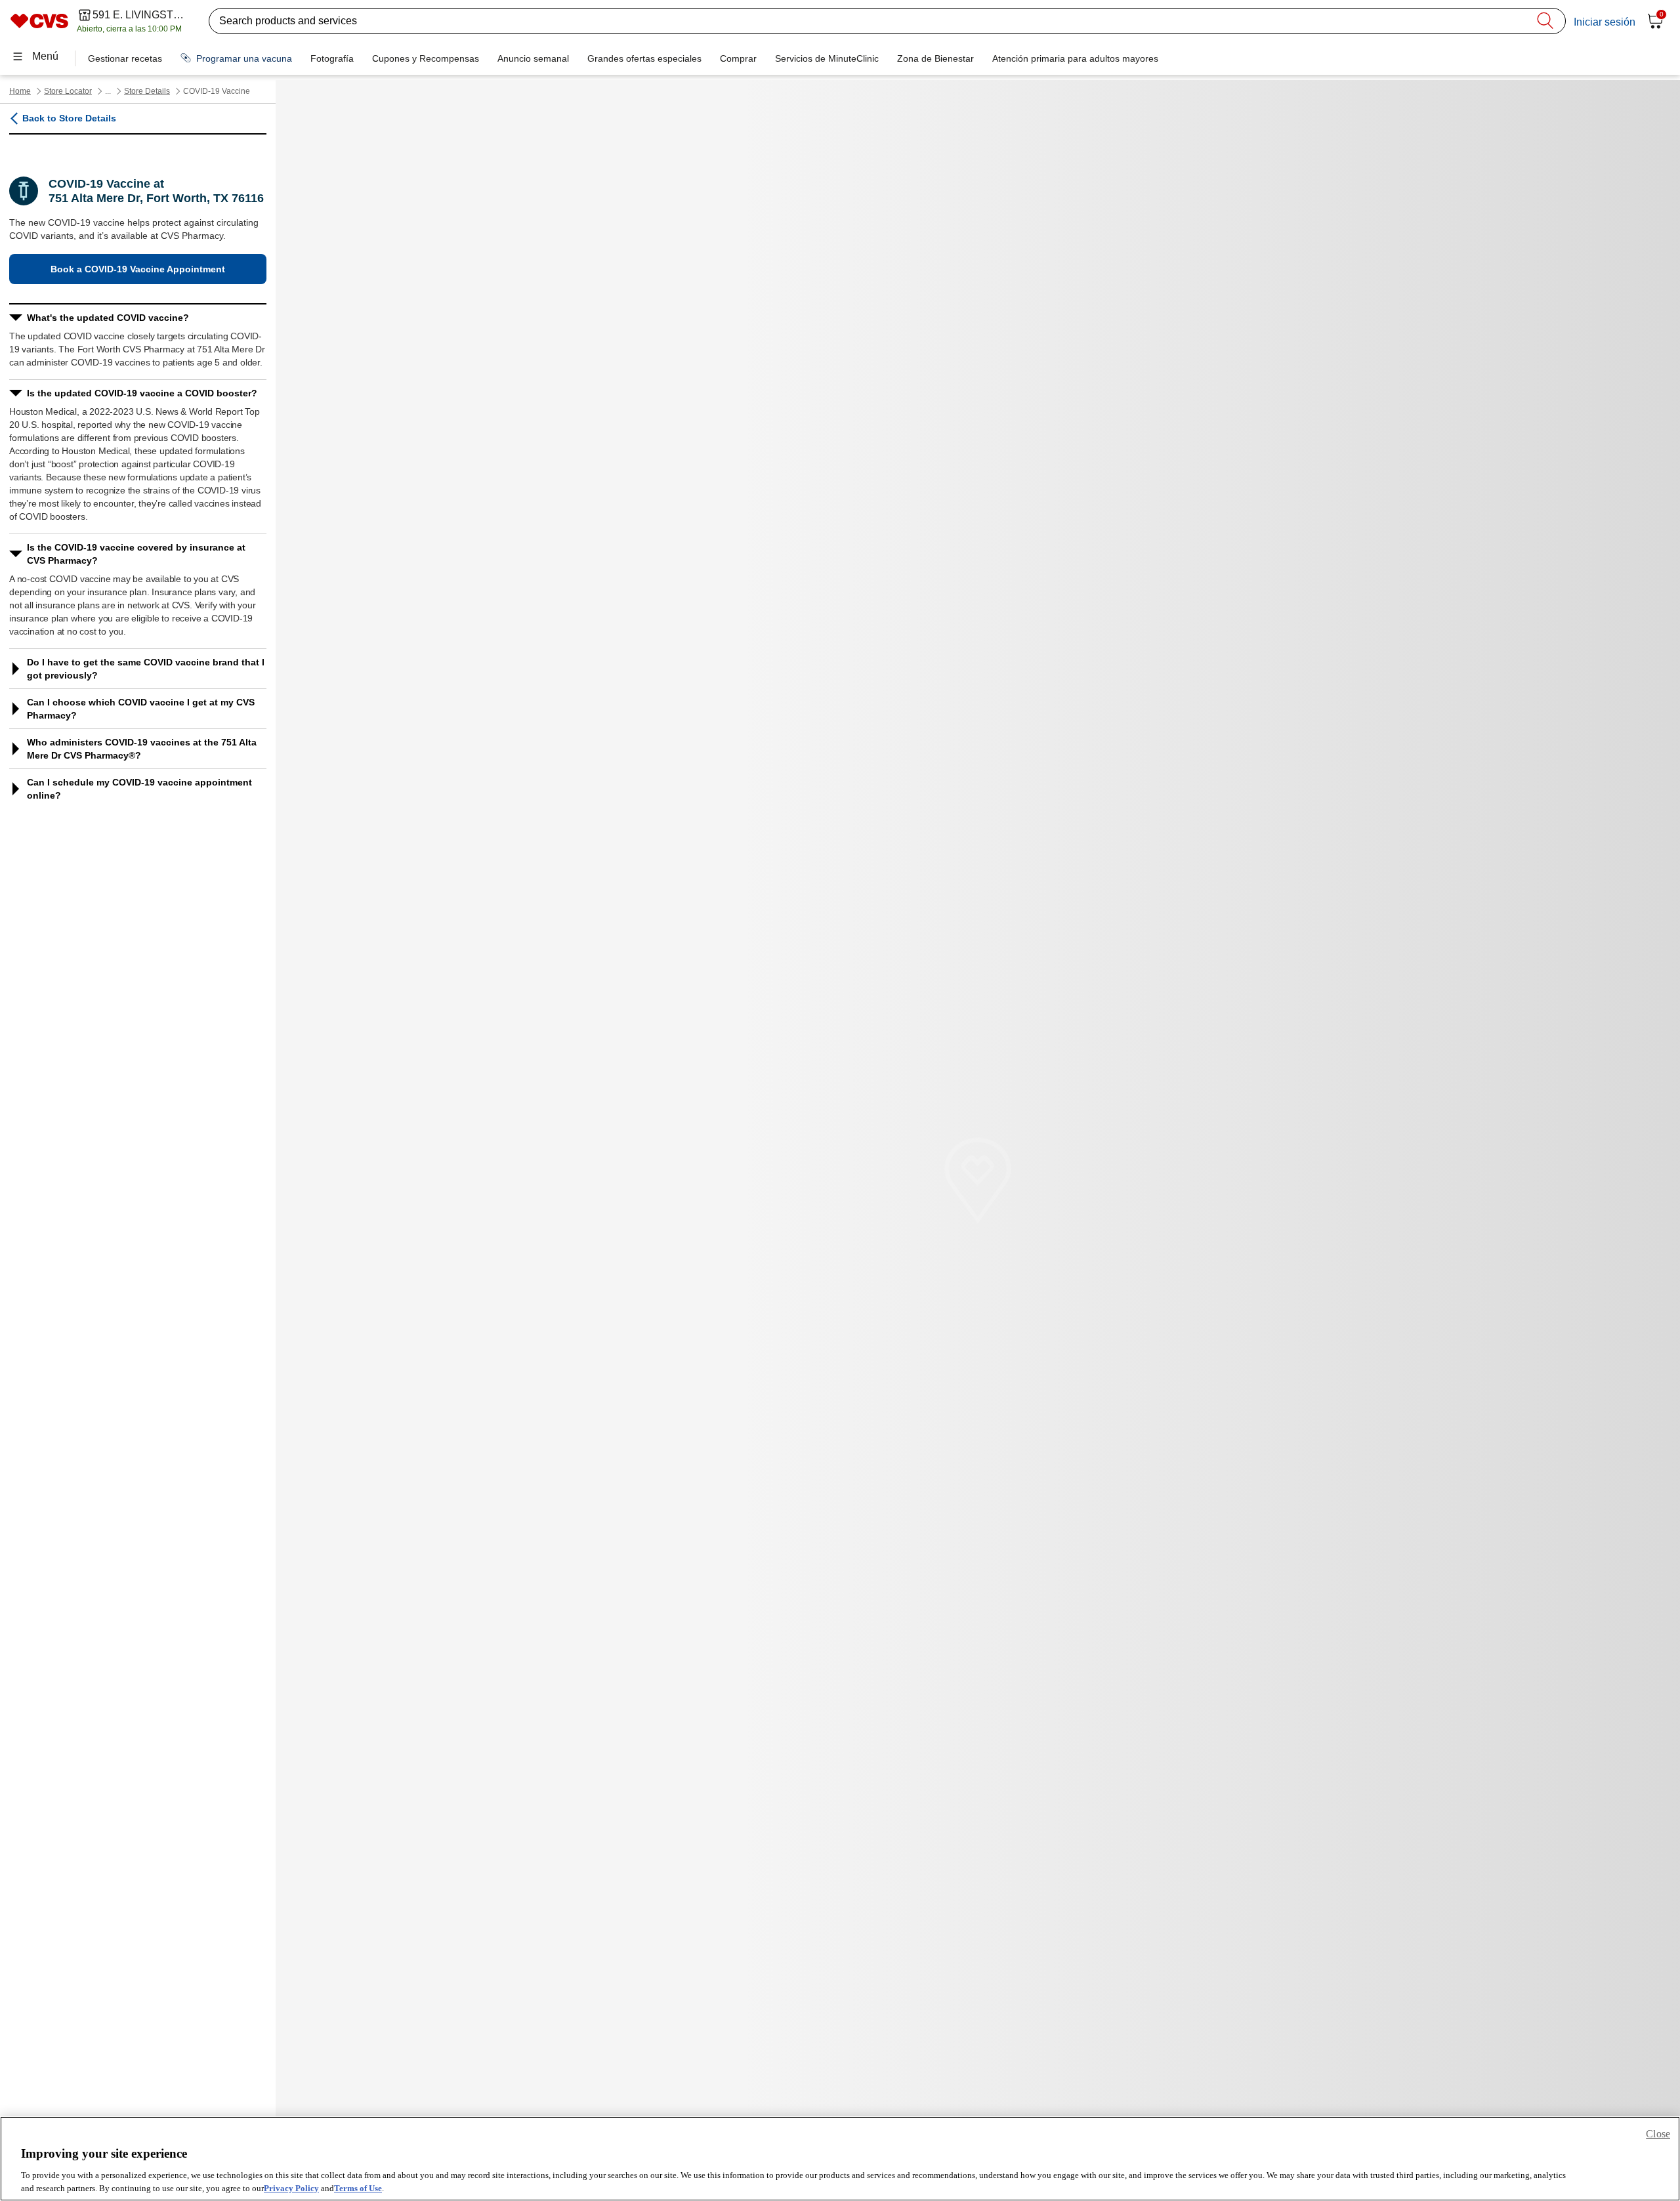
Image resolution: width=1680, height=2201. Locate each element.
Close (1658, 2134)
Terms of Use (358, 2188)
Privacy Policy (291, 2188)
